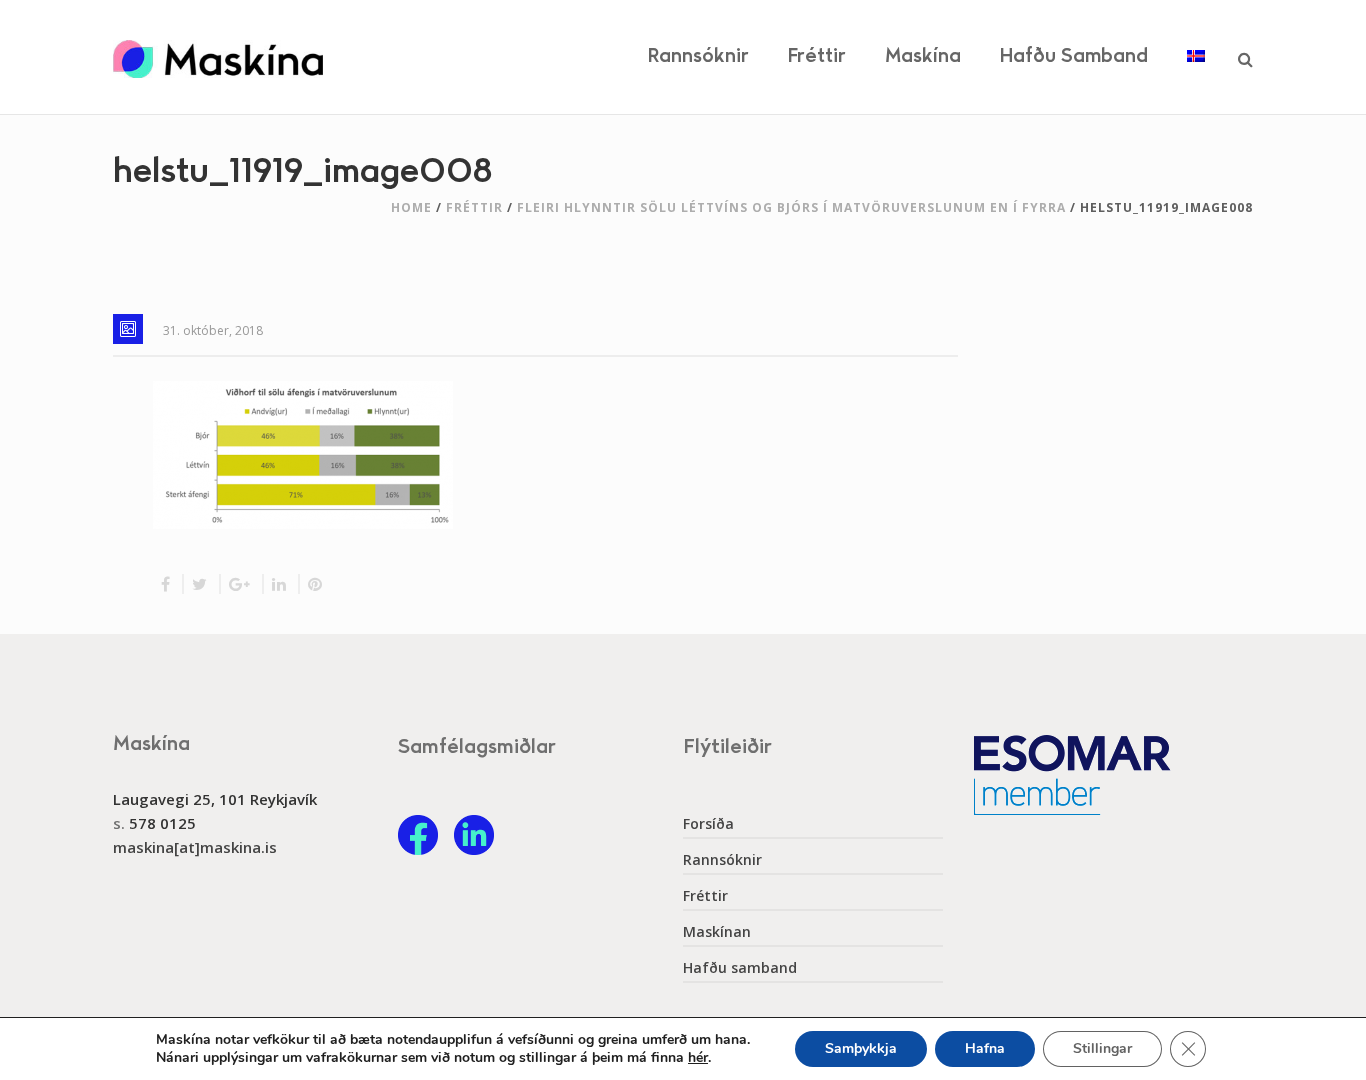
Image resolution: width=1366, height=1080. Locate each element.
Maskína (923, 56)
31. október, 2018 (213, 330)
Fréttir (817, 56)
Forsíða (708, 824)
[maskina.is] (218, 57)
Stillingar (1102, 1048)
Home (411, 207)
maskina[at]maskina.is (195, 847)
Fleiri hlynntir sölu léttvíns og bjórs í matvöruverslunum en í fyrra (791, 207)
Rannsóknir (698, 56)
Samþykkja (861, 1048)
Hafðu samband (1074, 56)
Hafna (985, 1048)
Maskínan (717, 932)
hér (698, 1058)
